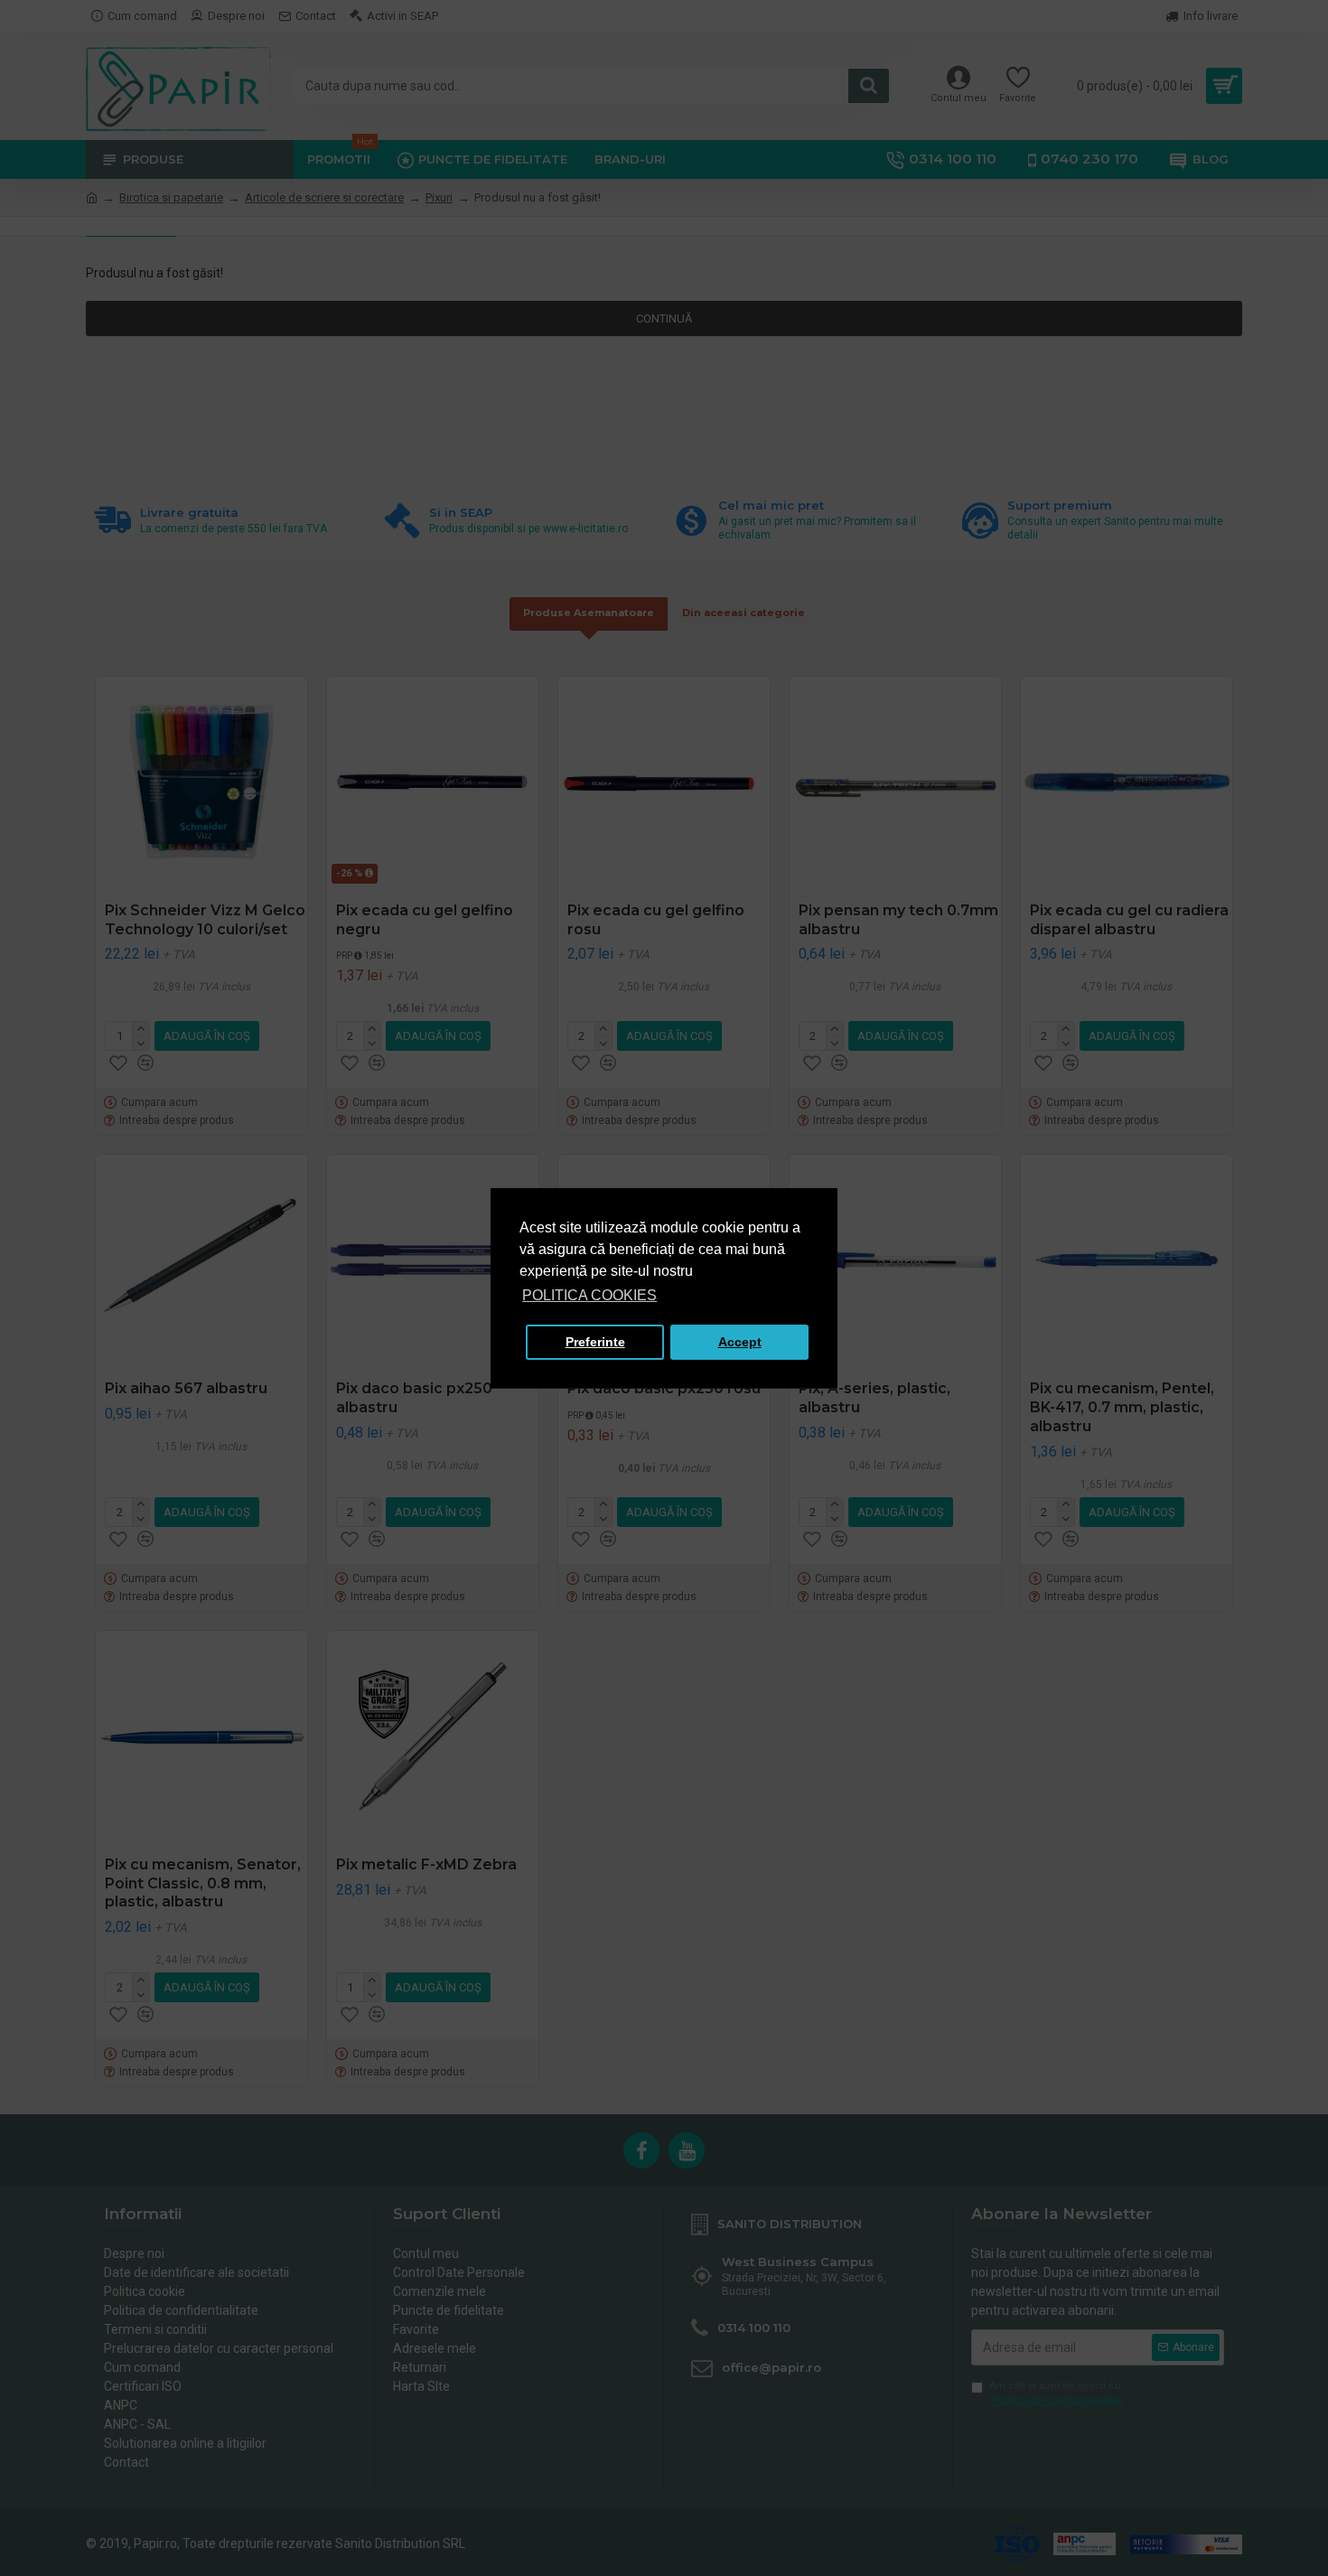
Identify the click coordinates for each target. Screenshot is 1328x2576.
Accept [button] (740, 1342)
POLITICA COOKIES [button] (589, 1295)
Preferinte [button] (595, 1342)
